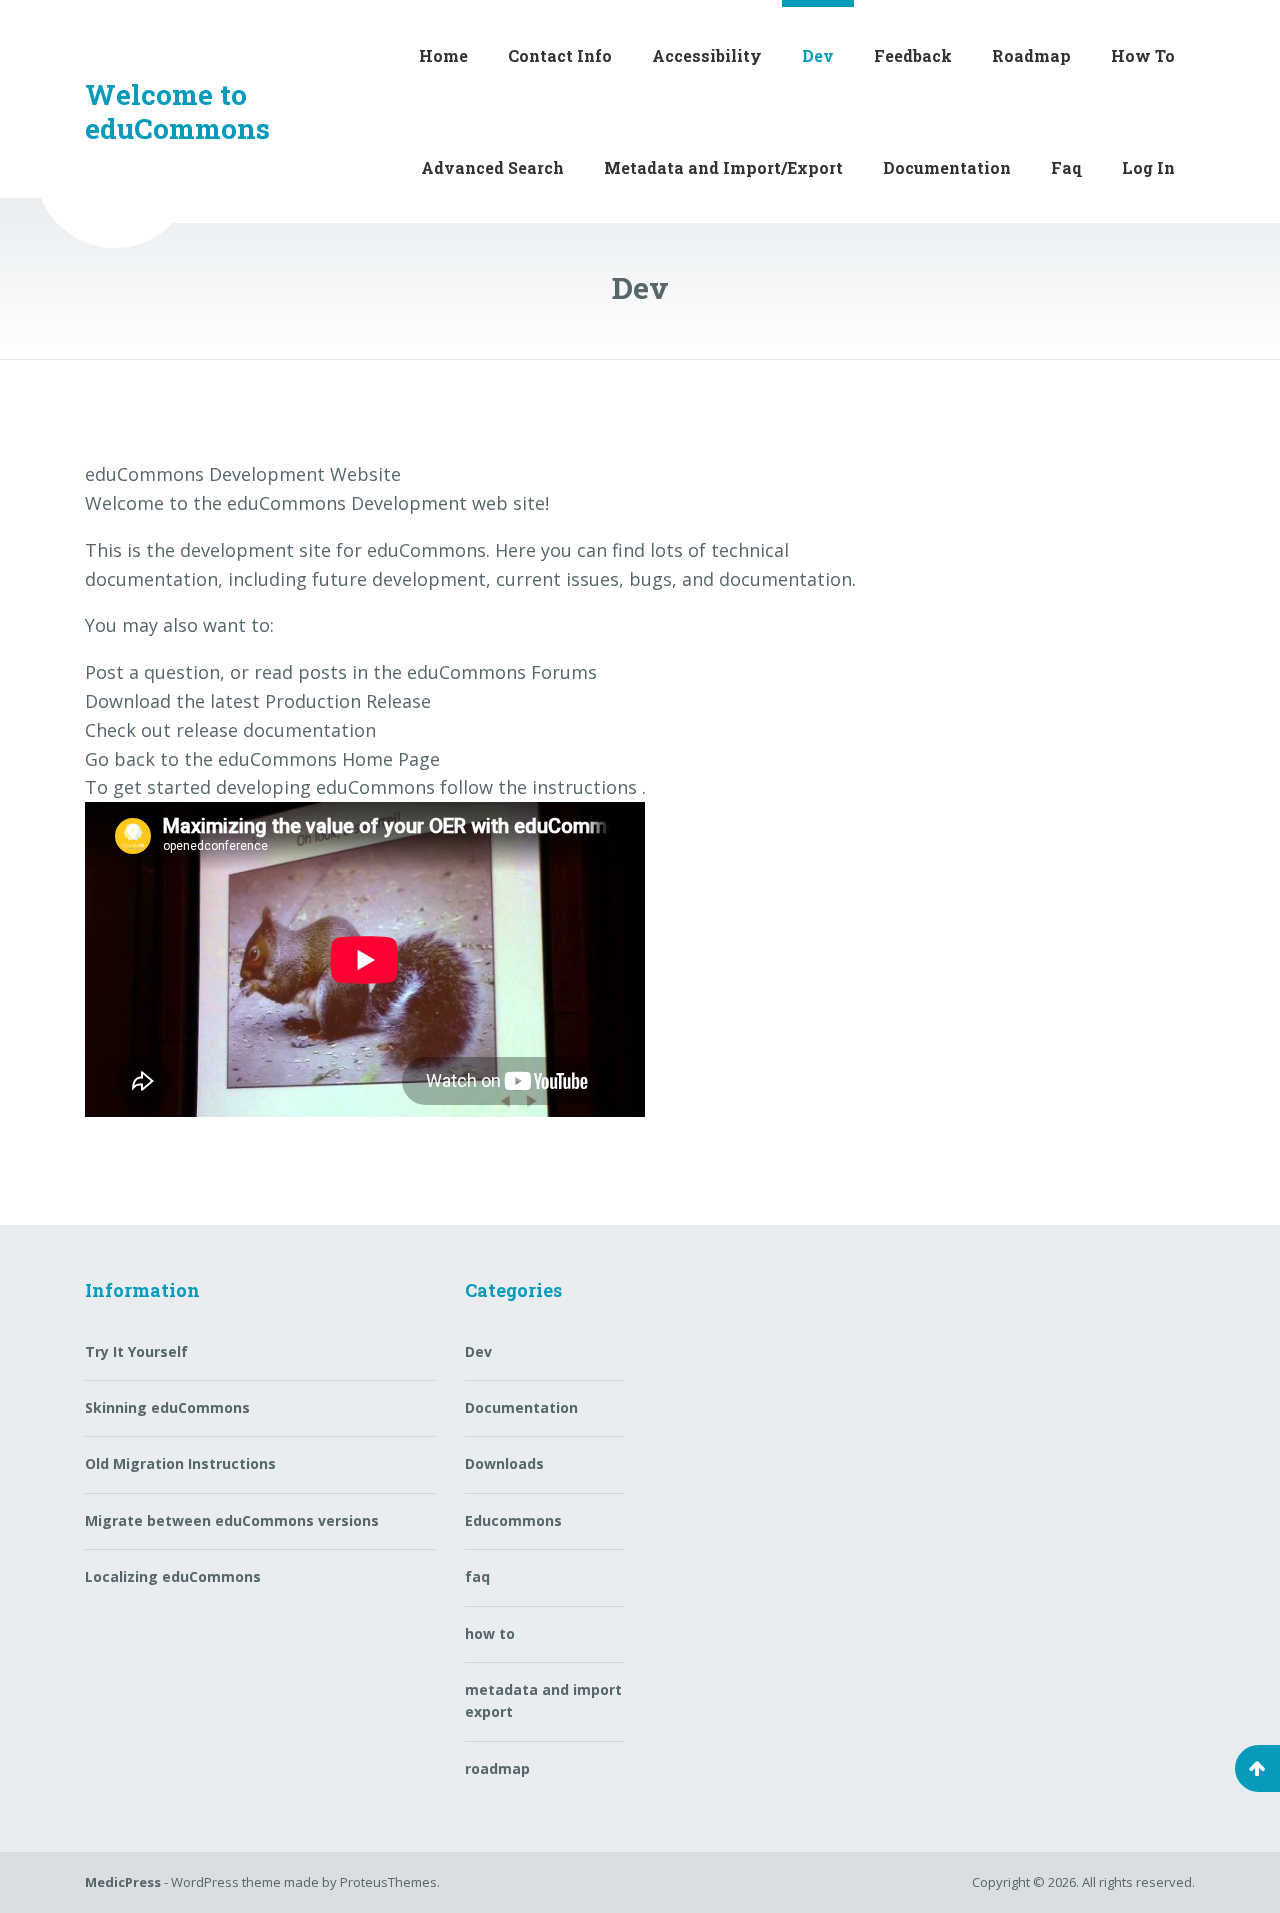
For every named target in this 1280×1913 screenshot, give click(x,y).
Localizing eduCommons (173, 1576)
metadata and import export (543, 1700)
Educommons (513, 1520)
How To (1143, 55)
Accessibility (707, 55)
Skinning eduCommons (167, 1407)
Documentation (947, 167)
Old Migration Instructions (180, 1463)
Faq (1066, 167)
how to (490, 1633)
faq (477, 1576)
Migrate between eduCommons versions (232, 1520)
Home (443, 55)
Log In (1148, 167)
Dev (818, 55)
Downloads (504, 1463)
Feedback (913, 55)
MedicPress (123, 1882)
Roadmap (1031, 55)
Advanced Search (492, 167)
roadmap (497, 1768)
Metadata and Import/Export (723, 167)
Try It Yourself (136, 1351)
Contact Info (560, 55)
